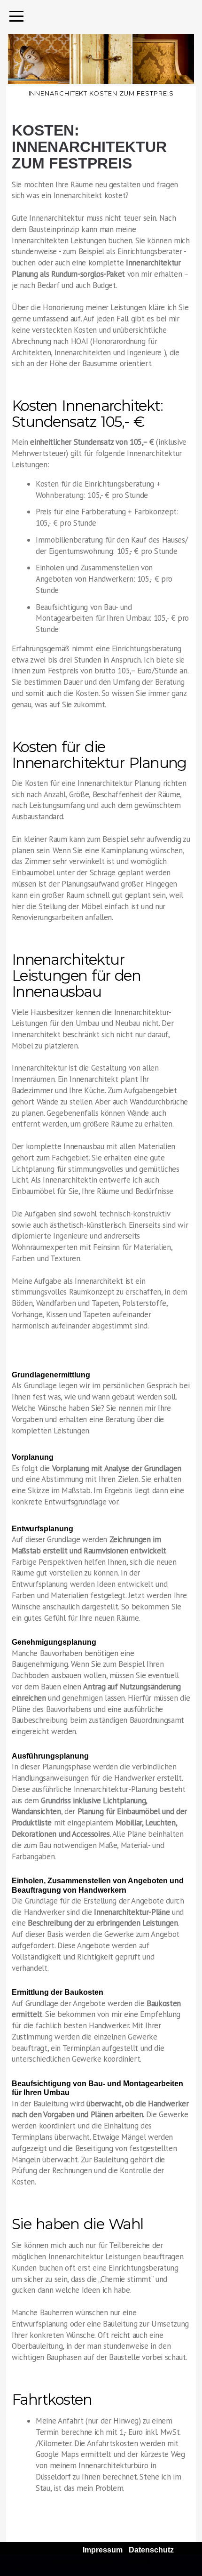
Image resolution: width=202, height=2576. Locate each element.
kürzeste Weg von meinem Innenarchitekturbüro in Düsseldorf (110, 2465)
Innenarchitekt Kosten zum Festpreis (101, 93)
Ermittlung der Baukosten (58, 1992)
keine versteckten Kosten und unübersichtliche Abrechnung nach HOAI (89, 336)
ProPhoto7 (75, 2568)
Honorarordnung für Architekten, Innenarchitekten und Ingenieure (87, 347)
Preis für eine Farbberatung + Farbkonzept (106, 512)
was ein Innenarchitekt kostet (76, 195)
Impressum (103, 2550)
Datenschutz (151, 2550)
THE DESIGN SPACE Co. (158, 2568)
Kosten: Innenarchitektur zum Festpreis (89, 147)
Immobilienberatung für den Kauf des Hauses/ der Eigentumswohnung (112, 545)
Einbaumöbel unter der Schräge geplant (78, 872)
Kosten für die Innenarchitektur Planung (99, 755)
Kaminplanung (124, 850)
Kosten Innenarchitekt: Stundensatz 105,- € (87, 414)
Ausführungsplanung (50, 1756)
